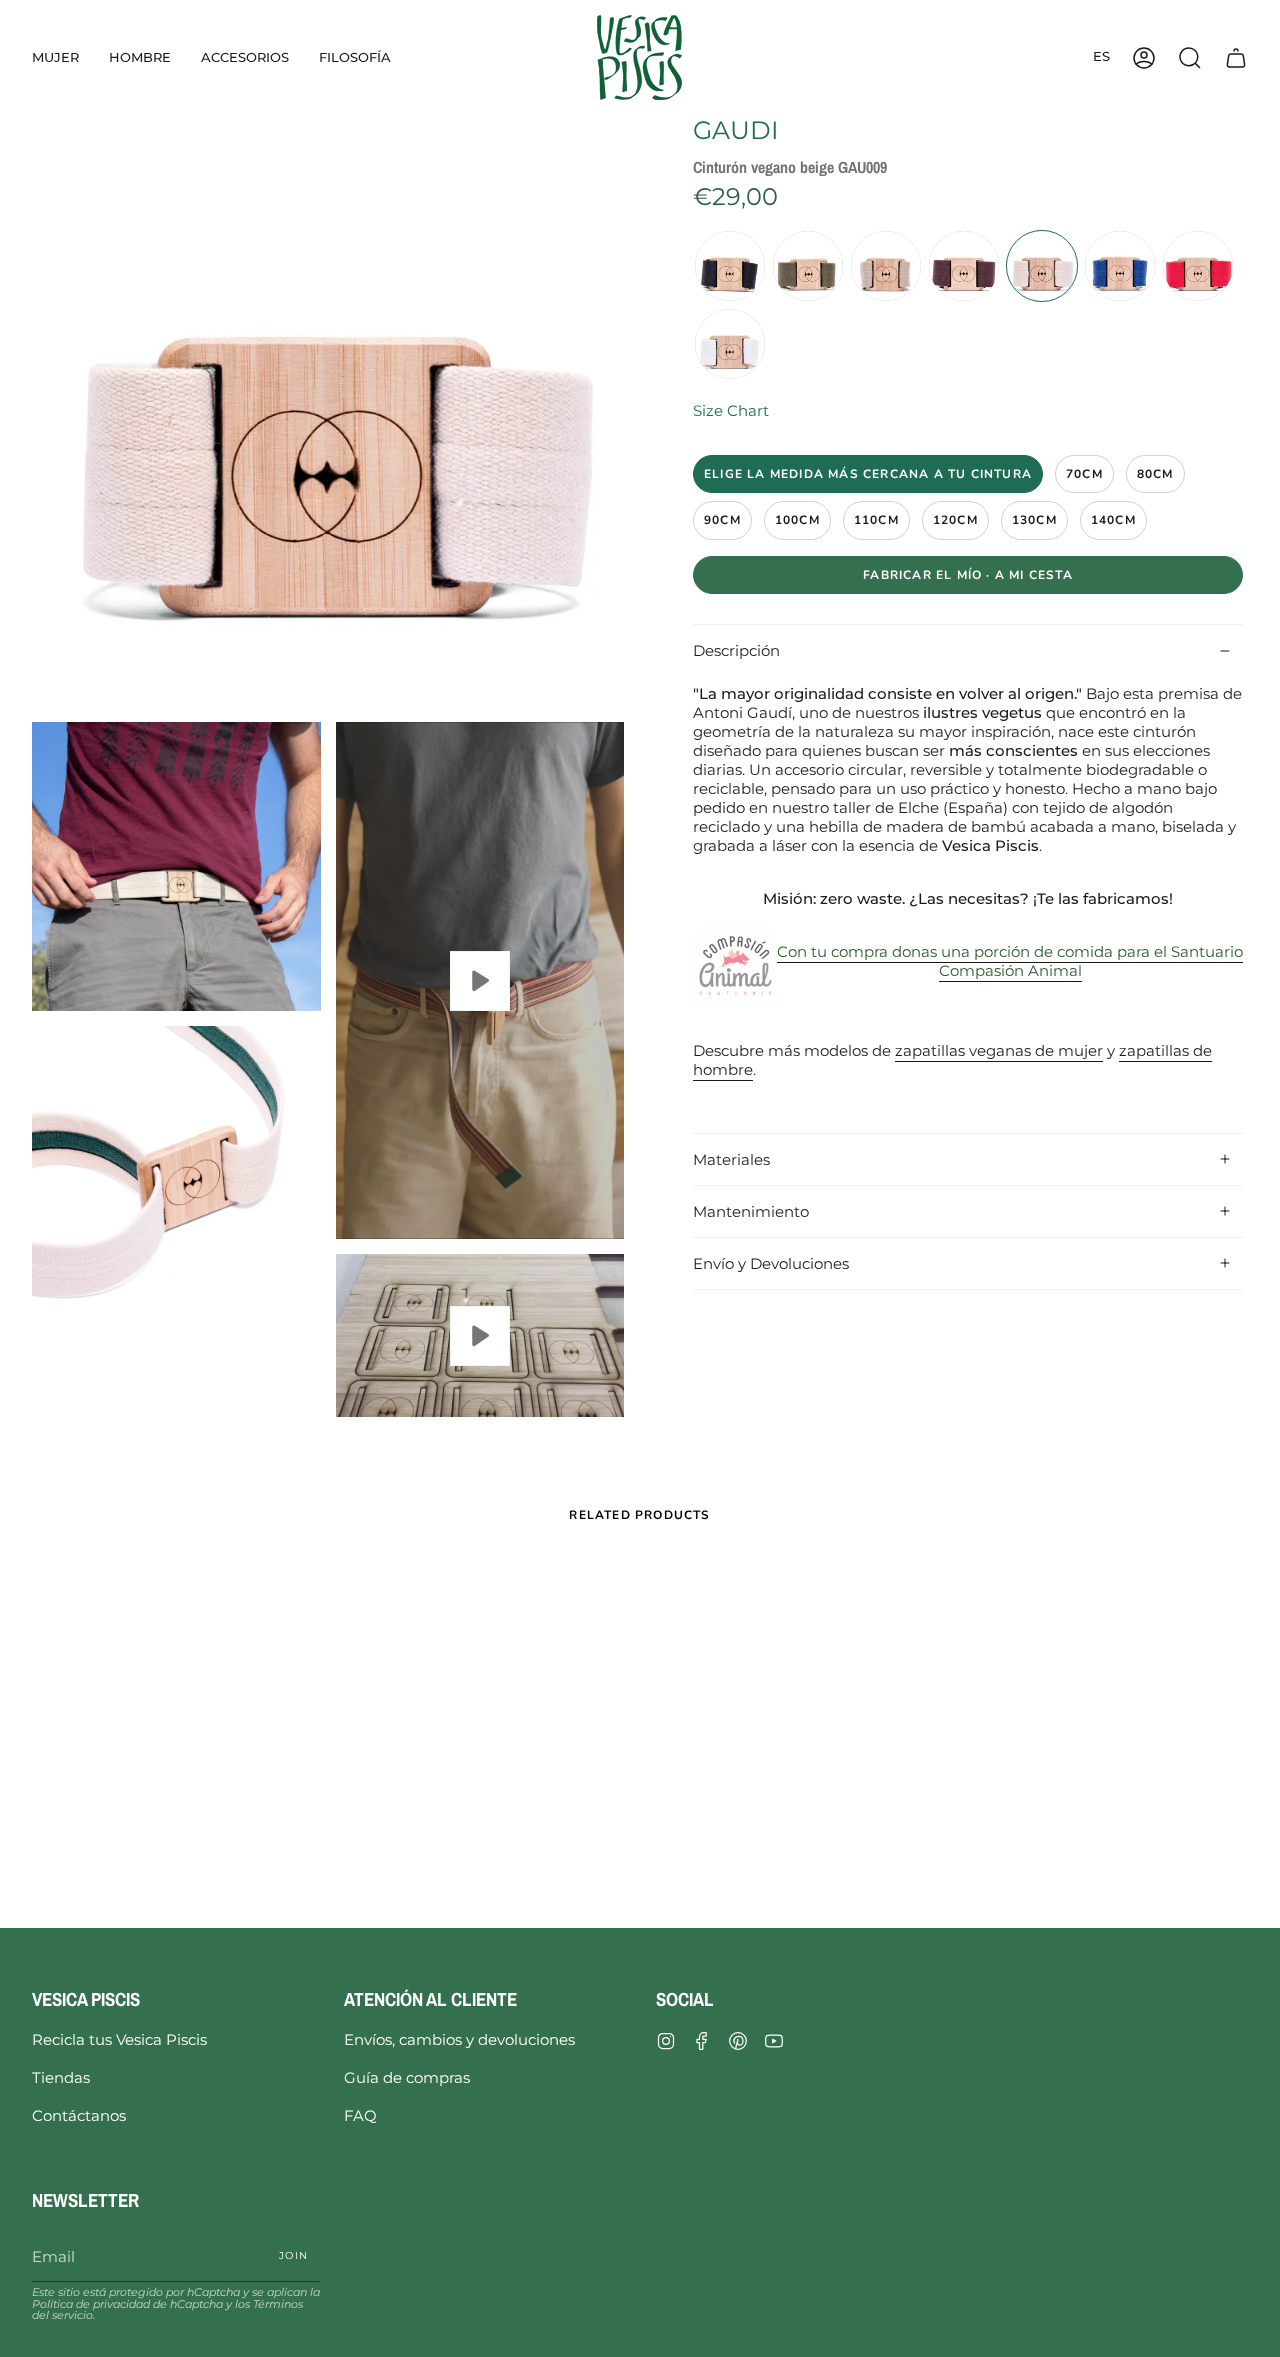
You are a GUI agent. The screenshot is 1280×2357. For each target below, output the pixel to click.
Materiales (731, 1159)
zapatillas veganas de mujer (999, 1050)
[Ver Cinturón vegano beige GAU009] (480, 980)
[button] (55, 57)
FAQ (360, 2115)
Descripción (736, 650)
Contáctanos (79, 2115)
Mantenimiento (751, 1211)
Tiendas (61, 2077)
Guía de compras (407, 2077)
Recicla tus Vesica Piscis (119, 2039)
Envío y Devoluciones (771, 1263)
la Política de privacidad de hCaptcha (176, 2297)
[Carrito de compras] (1236, 57)
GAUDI (736, 130)
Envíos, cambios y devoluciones (459, 2039)
